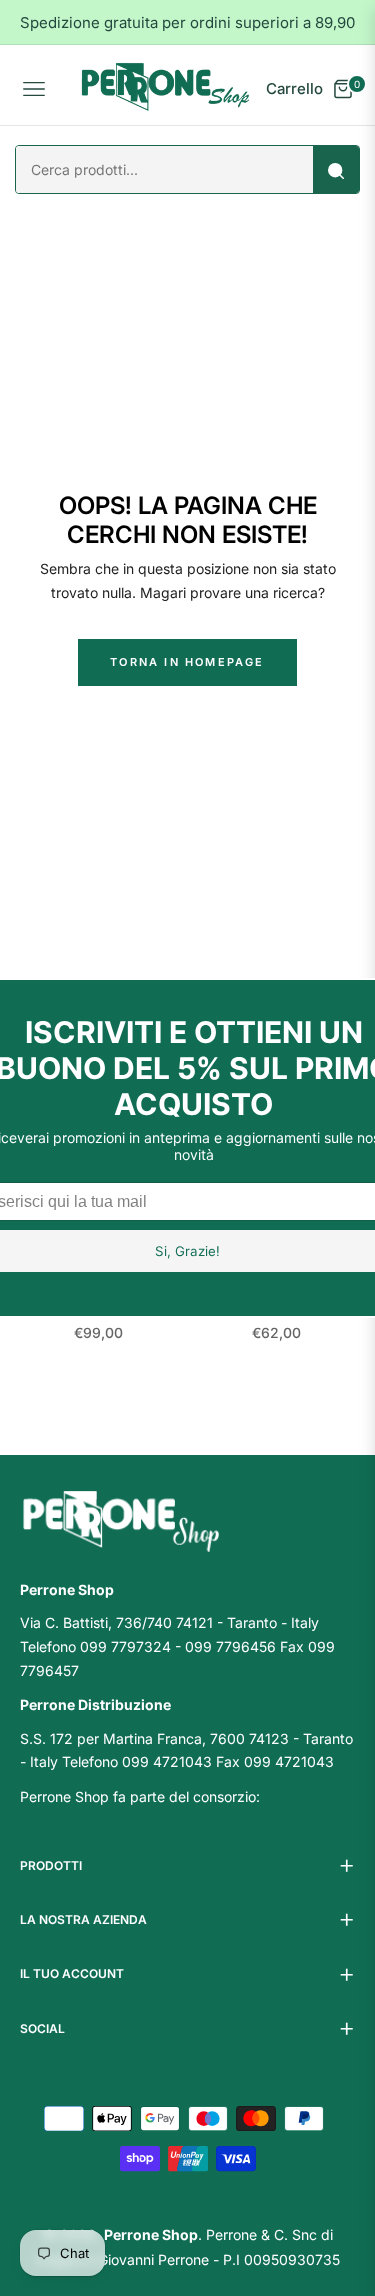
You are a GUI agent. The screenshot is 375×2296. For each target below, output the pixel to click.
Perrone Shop (151, 2234)
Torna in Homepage (187, 662)
